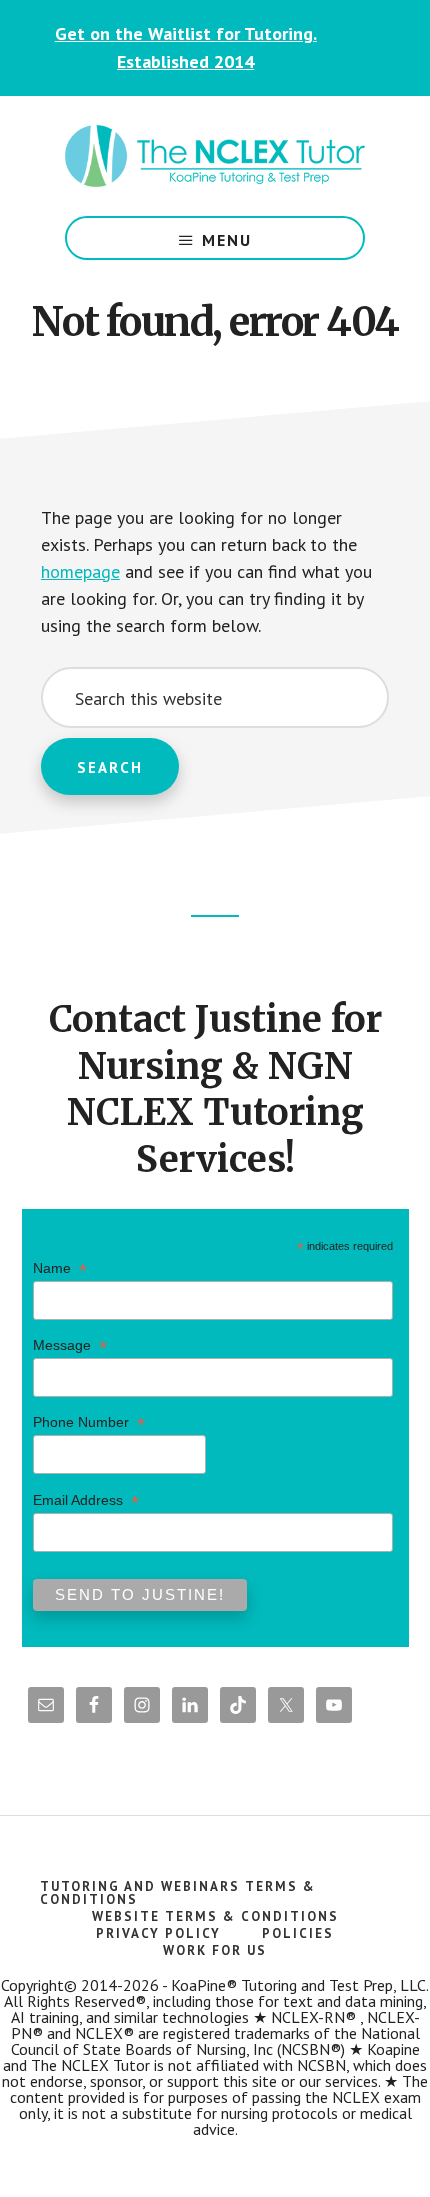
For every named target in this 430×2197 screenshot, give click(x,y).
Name (60, 1268)
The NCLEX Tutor (215, 156)
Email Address (86, 1500)
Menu (227, 240)
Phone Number (89, 1422)
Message (70, 1345)
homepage (80, 571)
